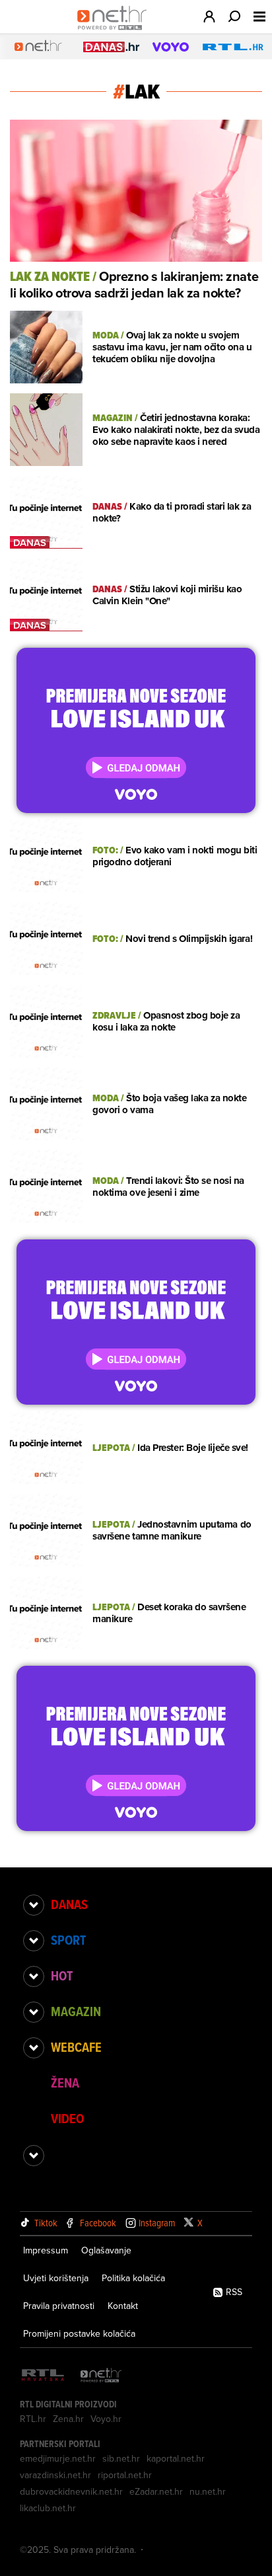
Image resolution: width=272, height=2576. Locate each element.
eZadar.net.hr (156, 2491)
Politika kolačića (133, 2278)
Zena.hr (68, 2419)
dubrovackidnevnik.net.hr (71, 2491)
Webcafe (76, 2047)
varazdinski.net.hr (55, 2475)
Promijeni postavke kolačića (79, 2333)
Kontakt (123, 2306)
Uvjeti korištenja (56, 2278)
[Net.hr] (101, 2376)
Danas (69, 1904)
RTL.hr (33, 2419)
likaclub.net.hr (48, 2508)
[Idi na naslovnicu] (115, 30)
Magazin (76, 2011)
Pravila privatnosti (59, 2306)
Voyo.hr (106, 2419)
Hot (62, 1976)
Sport (68, 1940)
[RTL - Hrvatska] (43, 2376)
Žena (65, 2083)
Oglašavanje (106, 2250)
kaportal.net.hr (176, 2458)
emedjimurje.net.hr (58, 2458)
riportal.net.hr (125, 2475)
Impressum (46, 2250)
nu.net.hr (208, 2491)
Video (67, 2119)
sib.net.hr (121, 2458)
